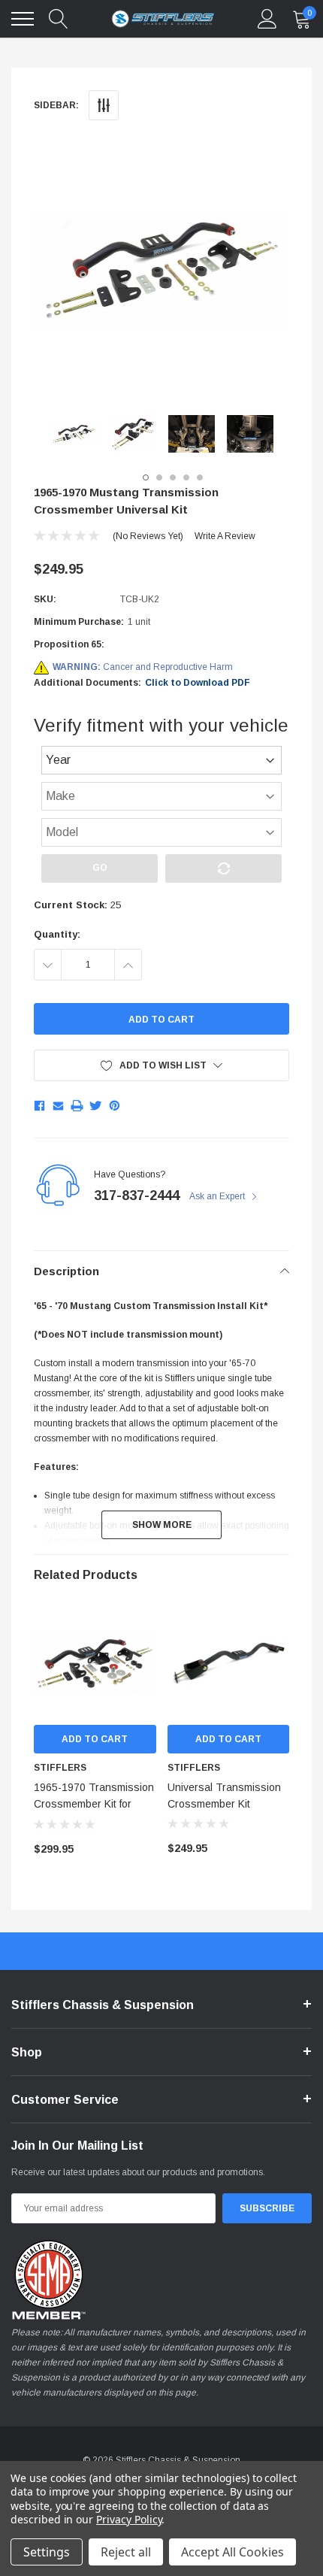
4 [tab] (186, 477)
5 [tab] (200, 477)
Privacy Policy (129, 2519)
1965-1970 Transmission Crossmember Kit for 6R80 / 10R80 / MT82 (94, 1804)
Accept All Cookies (232, 2552)
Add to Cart (95, 1739)
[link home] (163, 19)
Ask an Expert (218, 1196)
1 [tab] (146, 477)
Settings (47, 2552)
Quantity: (57, 934)
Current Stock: (77, 905)
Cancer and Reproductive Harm (143, 667)
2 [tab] (159, 477)
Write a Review (225, 536)
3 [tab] (173, 477)
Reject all (126, 2552)
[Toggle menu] (23, 19)
